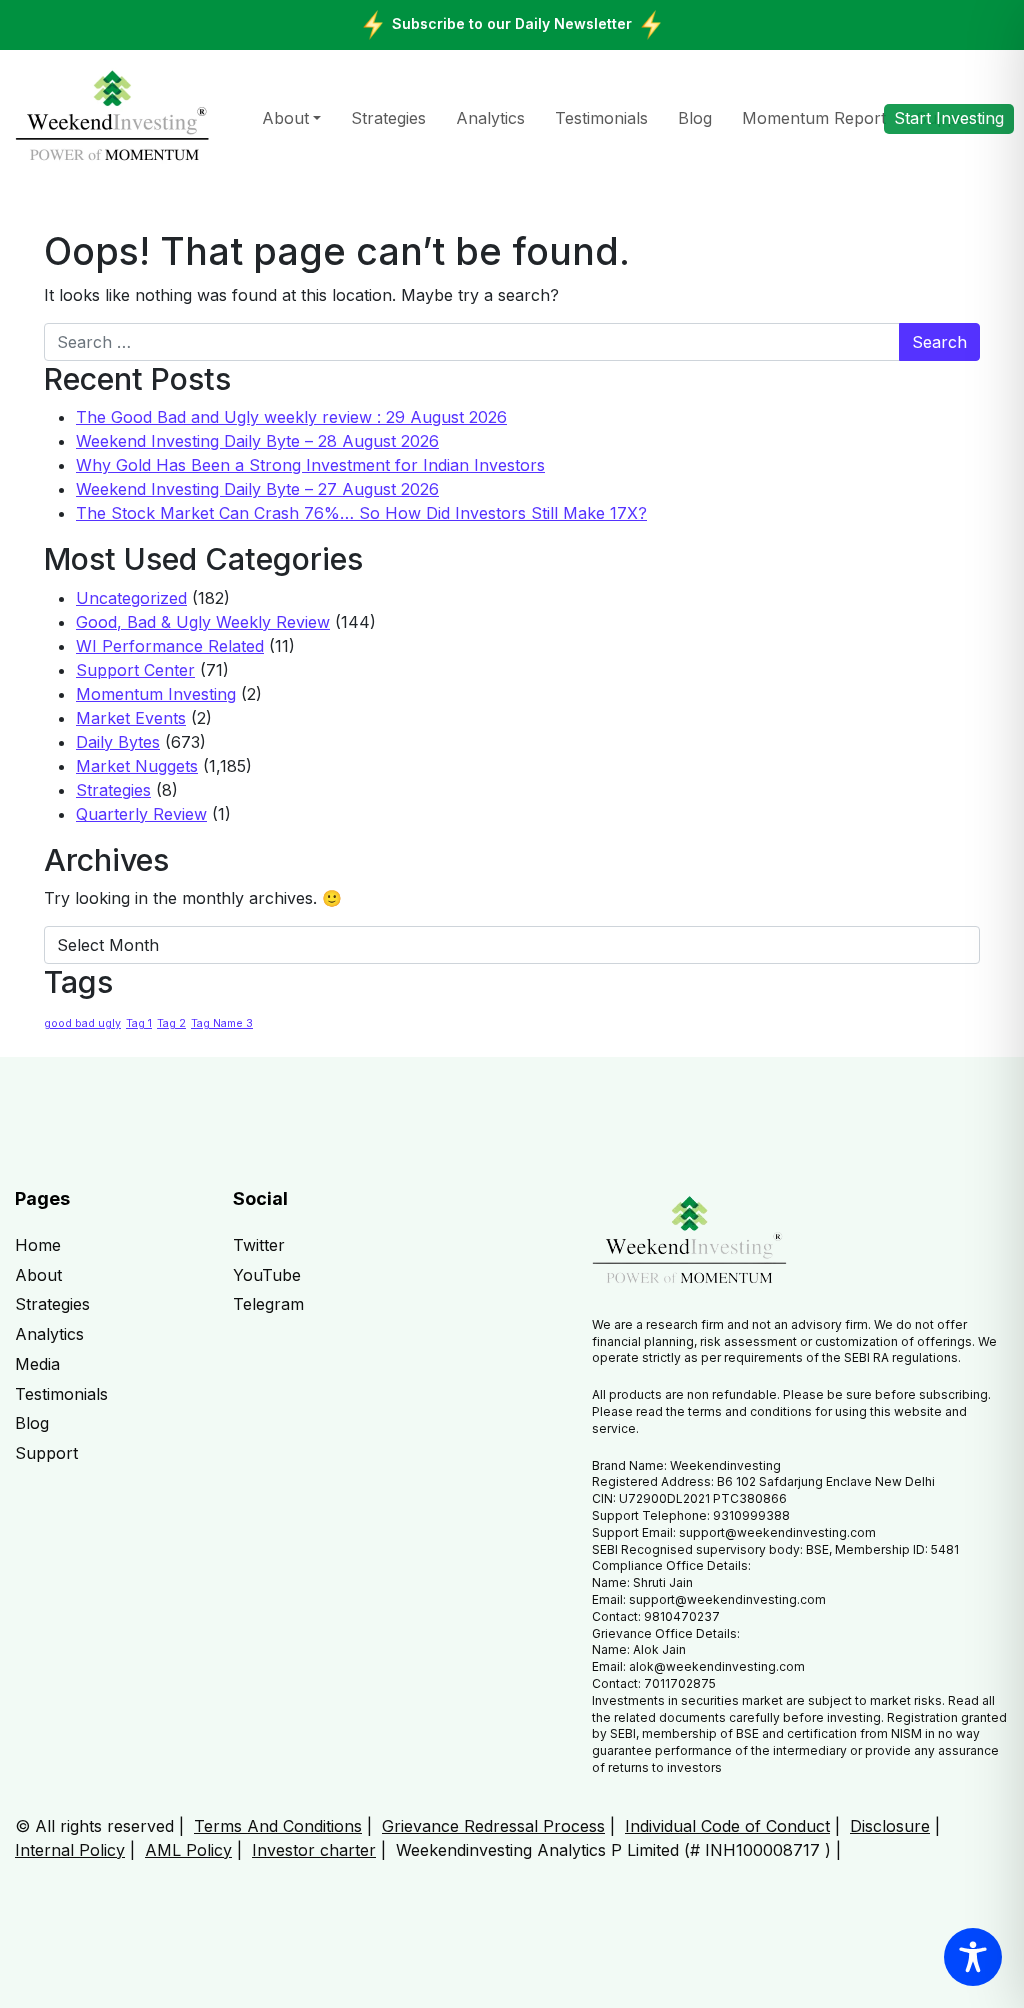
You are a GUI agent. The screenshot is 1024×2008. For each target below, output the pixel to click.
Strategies (388, 118)
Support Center (135, 670)
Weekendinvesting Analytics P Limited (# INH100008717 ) (613, 1850)
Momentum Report (814, 118)
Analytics (490, 118)
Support (46, 1453)
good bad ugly (82, 1023)
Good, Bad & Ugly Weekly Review (203, 622)
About (285, 118)
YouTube (267, 1275)
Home (38, 1245)
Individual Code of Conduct (727, 1826)
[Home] (112, 117)
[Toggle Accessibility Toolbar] (973, 1957)
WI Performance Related (170, 646)
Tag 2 (171, 1023)
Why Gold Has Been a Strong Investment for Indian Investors (310, 465)
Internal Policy (70, 1850)
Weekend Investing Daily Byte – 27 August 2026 (257, 489)
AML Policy (188, 1850)
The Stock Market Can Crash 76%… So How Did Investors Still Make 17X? (361, 513)
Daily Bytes (118, 742)
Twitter (259, 1245)
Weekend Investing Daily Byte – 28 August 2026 (257, 441)
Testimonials (601, 118)
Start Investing (949, 118)
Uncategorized (131, 598)
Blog (695, 118)
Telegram (268, 1304)
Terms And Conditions (278, 1826)
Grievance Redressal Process (493, 1826)
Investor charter (314, 1850)
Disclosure (890, 1826)
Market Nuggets (137, 766)
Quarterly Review (141, 814)
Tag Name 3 (222, 1023)
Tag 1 (139, 1023)
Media (37, 1364)
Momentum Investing (156, 694)
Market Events (131, 718)
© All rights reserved (94, 1826)
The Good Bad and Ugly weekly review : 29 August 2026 (291, 417)
